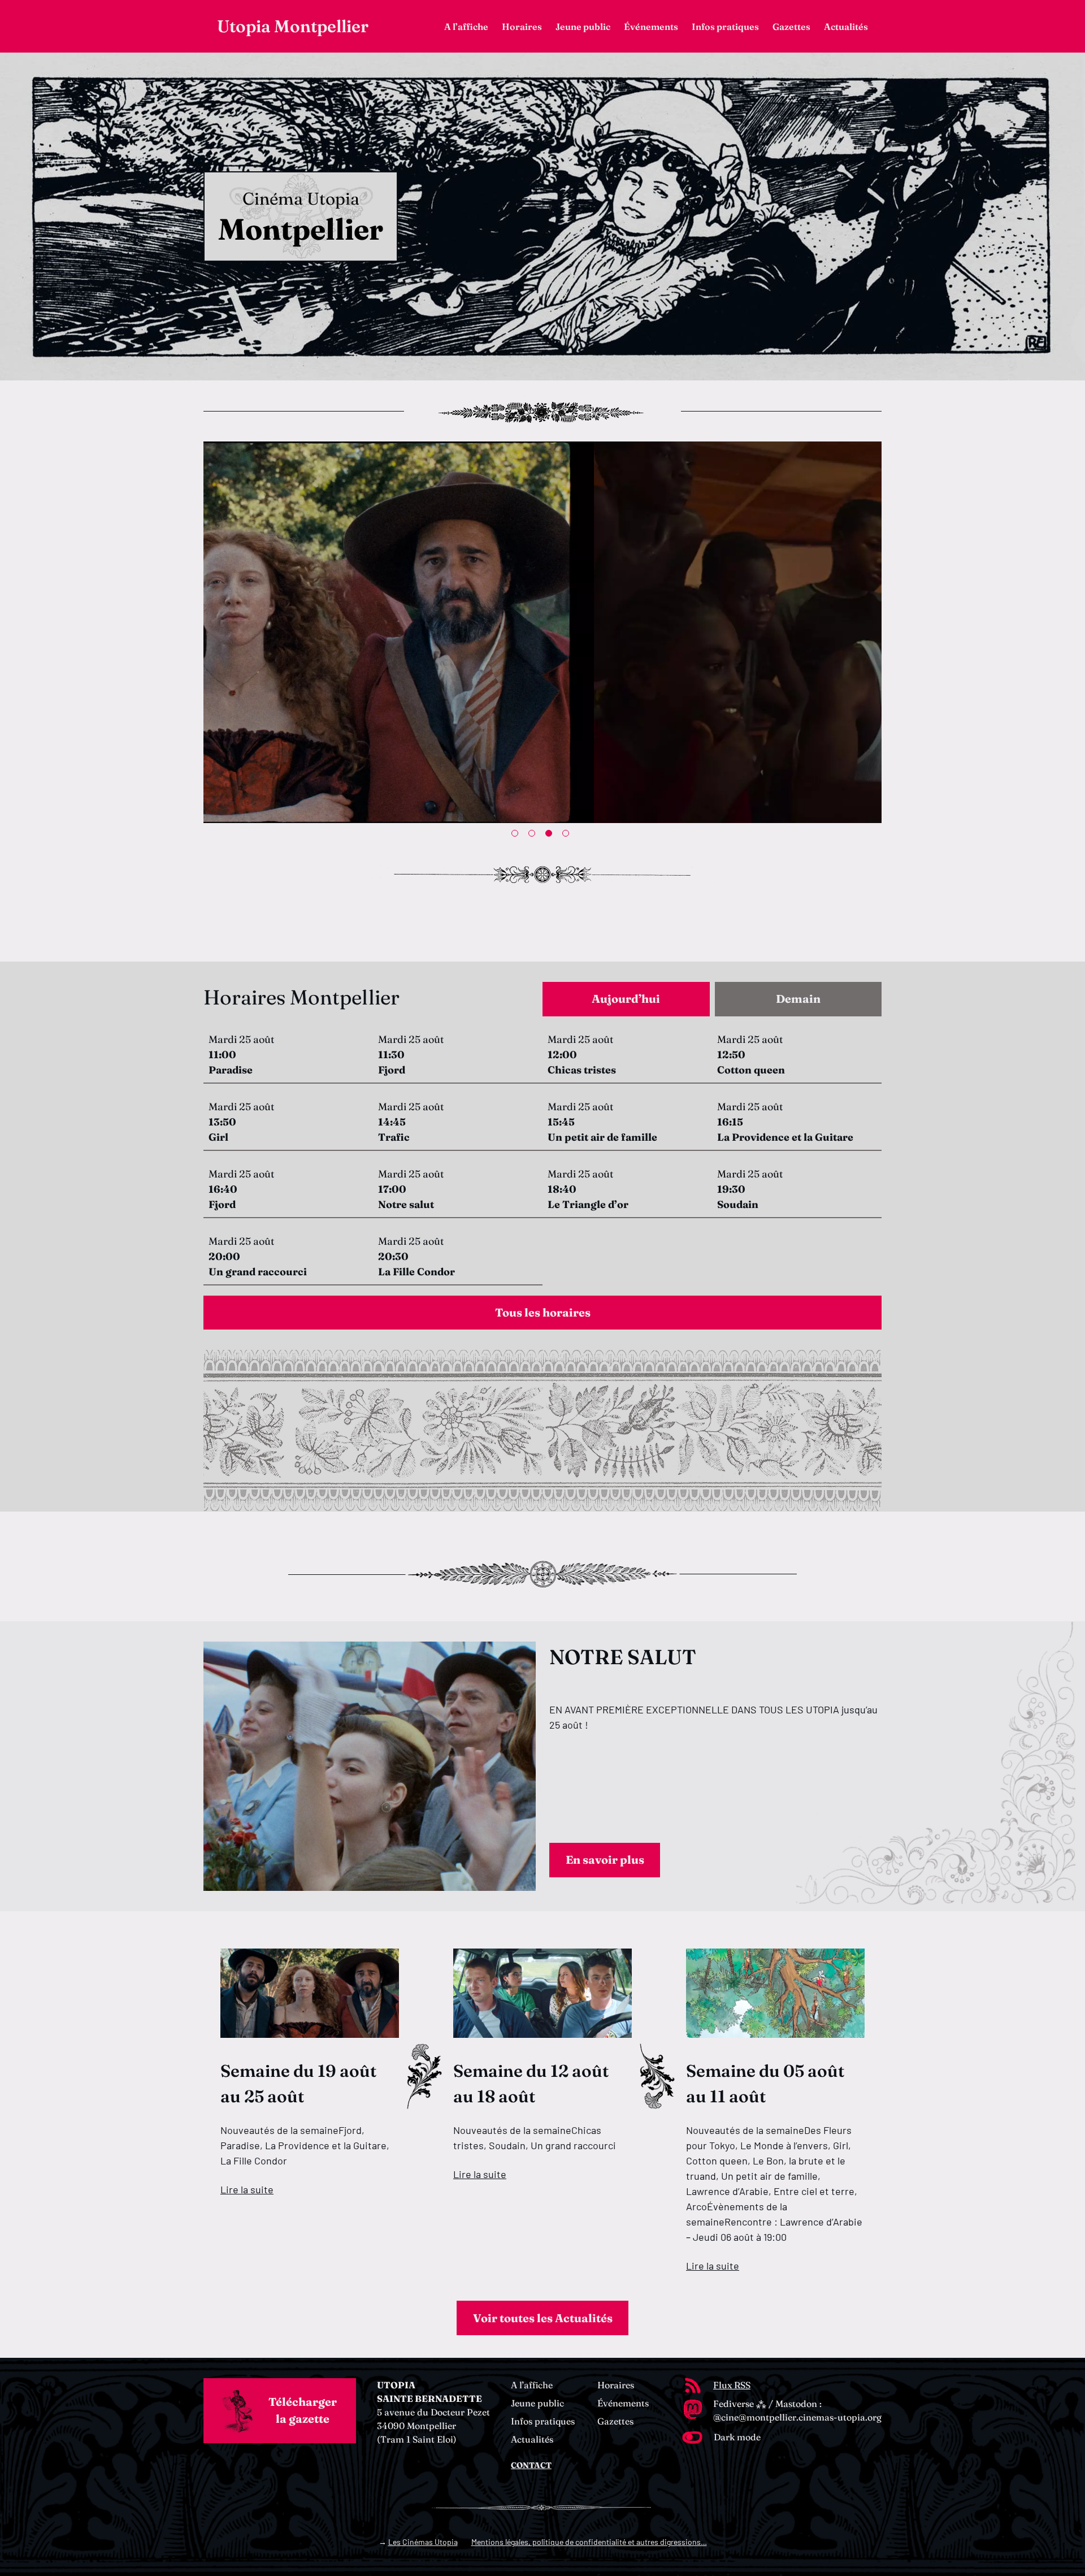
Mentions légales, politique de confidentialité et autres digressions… (589, 2542)
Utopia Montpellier (293, 26)
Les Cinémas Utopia (423, 2542)
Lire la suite (247, 2189)
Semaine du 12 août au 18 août (531, 2084)
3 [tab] (551, 835)
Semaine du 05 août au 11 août (765, 2084)
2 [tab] (534, 835)
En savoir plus (605, 1860)
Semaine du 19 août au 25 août (298, 2084)
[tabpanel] (542, 1161)
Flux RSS (732, 2385)
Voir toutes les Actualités (543, 2318)
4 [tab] (568, 835)
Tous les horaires (543, 1312)
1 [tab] (517, 835)
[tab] (626, 999)
